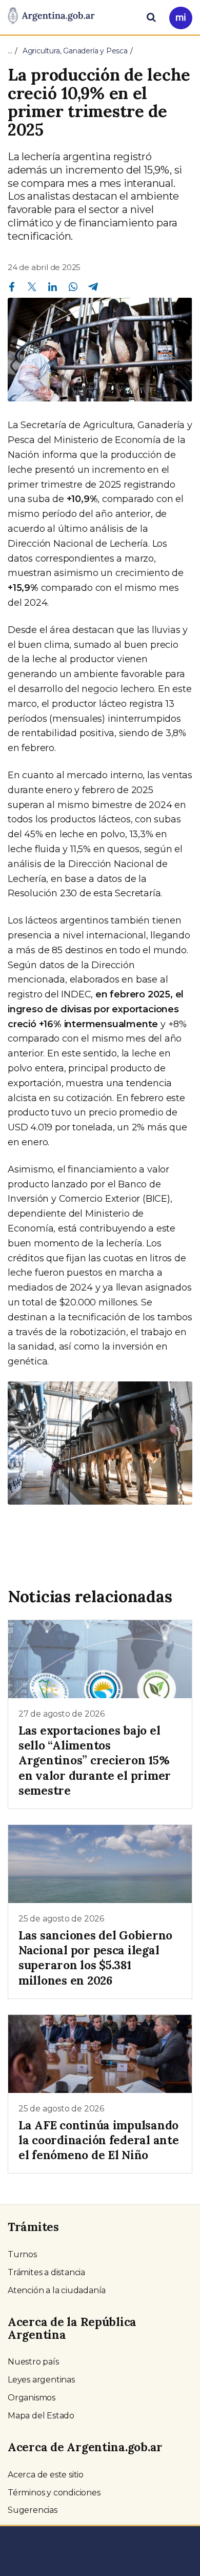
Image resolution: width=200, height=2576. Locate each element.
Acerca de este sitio (46, 2475)
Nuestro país (33, 2362)
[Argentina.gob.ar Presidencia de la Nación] (51, 16)
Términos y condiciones (54, 2493)
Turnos (22, 2254)
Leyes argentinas (41, 2380)
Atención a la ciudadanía (57, 2290)
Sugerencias (33, 2510)
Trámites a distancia (46, 2272)
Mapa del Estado (41, 2416)
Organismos (32, 2398)
